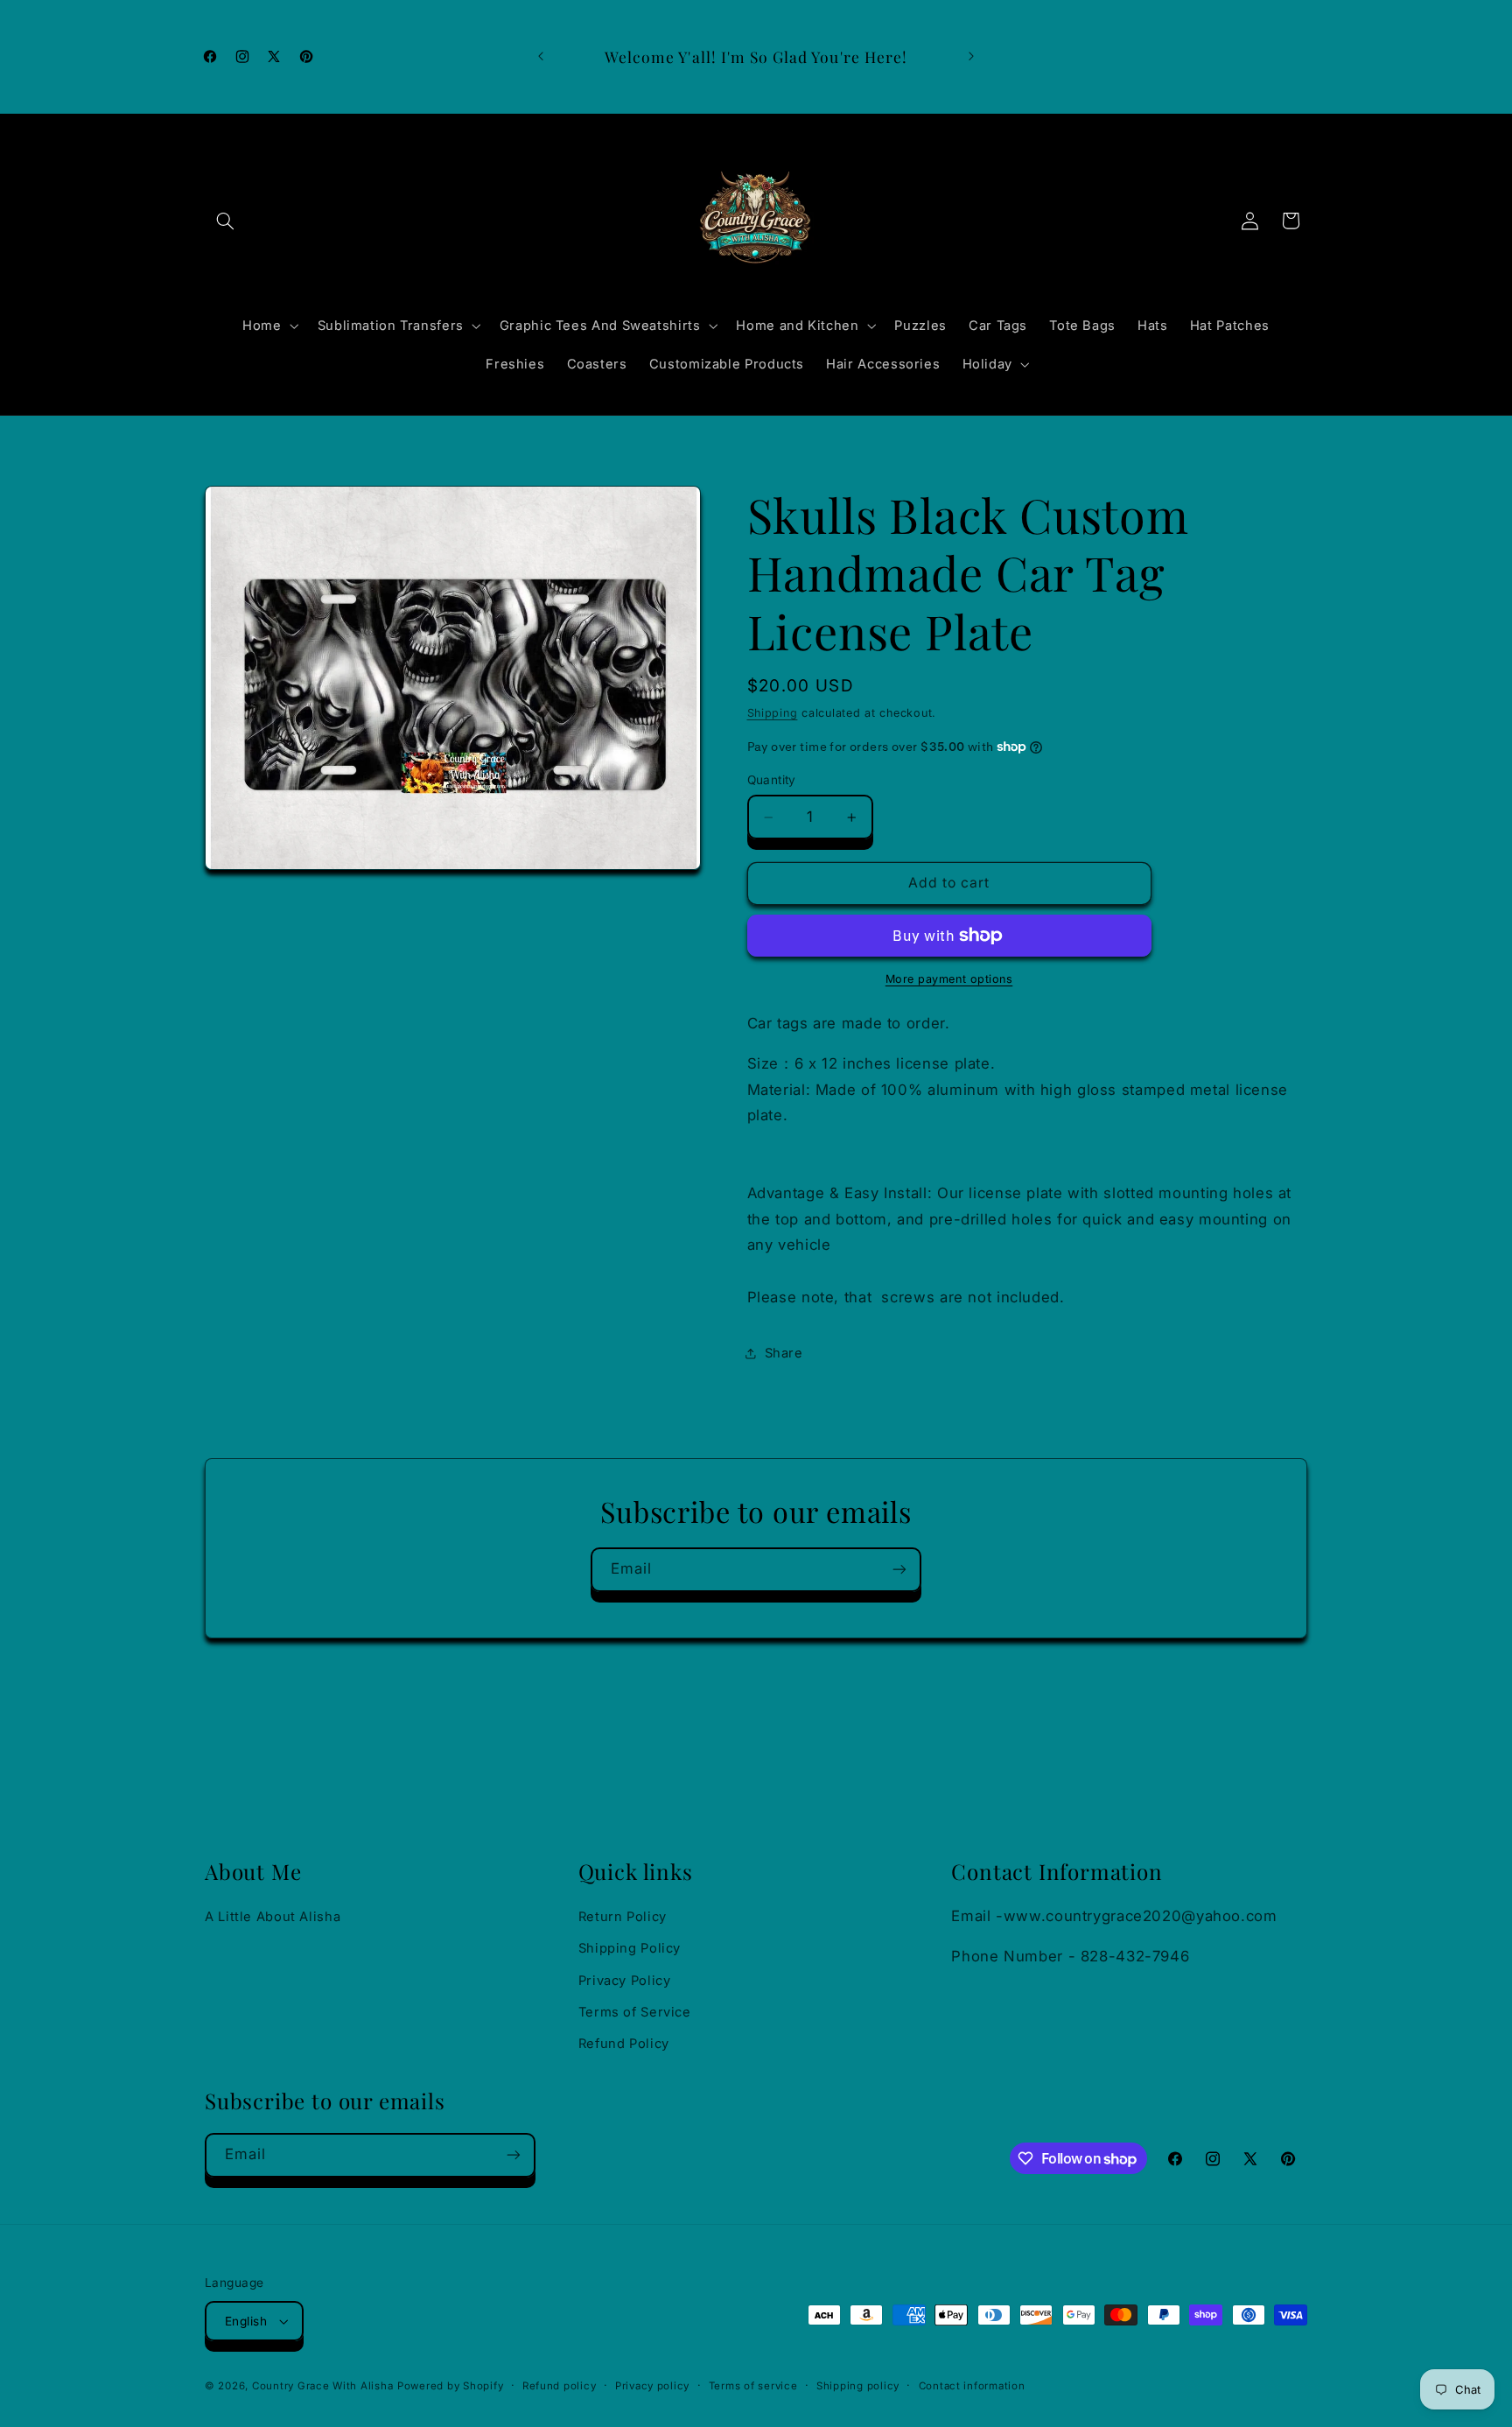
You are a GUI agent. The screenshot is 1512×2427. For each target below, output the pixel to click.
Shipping (773, 713)
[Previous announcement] (541, 57)
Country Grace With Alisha (322, 2386)
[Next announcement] (971, 57)
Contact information (972, 2386)
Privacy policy (652, 2386)
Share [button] (784, 1353)
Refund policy (560, 2386)
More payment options (949, 979)
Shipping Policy (630, 1948)
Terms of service (753, 2386)
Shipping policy (858, 2386)
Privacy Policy (625, 1981)
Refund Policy (624, 2044)
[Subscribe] (899, 1570)
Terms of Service (635, 2012)
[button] (225, 221)
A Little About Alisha (273, 1917)
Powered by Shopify (450, 2386)
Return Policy (623, 1917)
